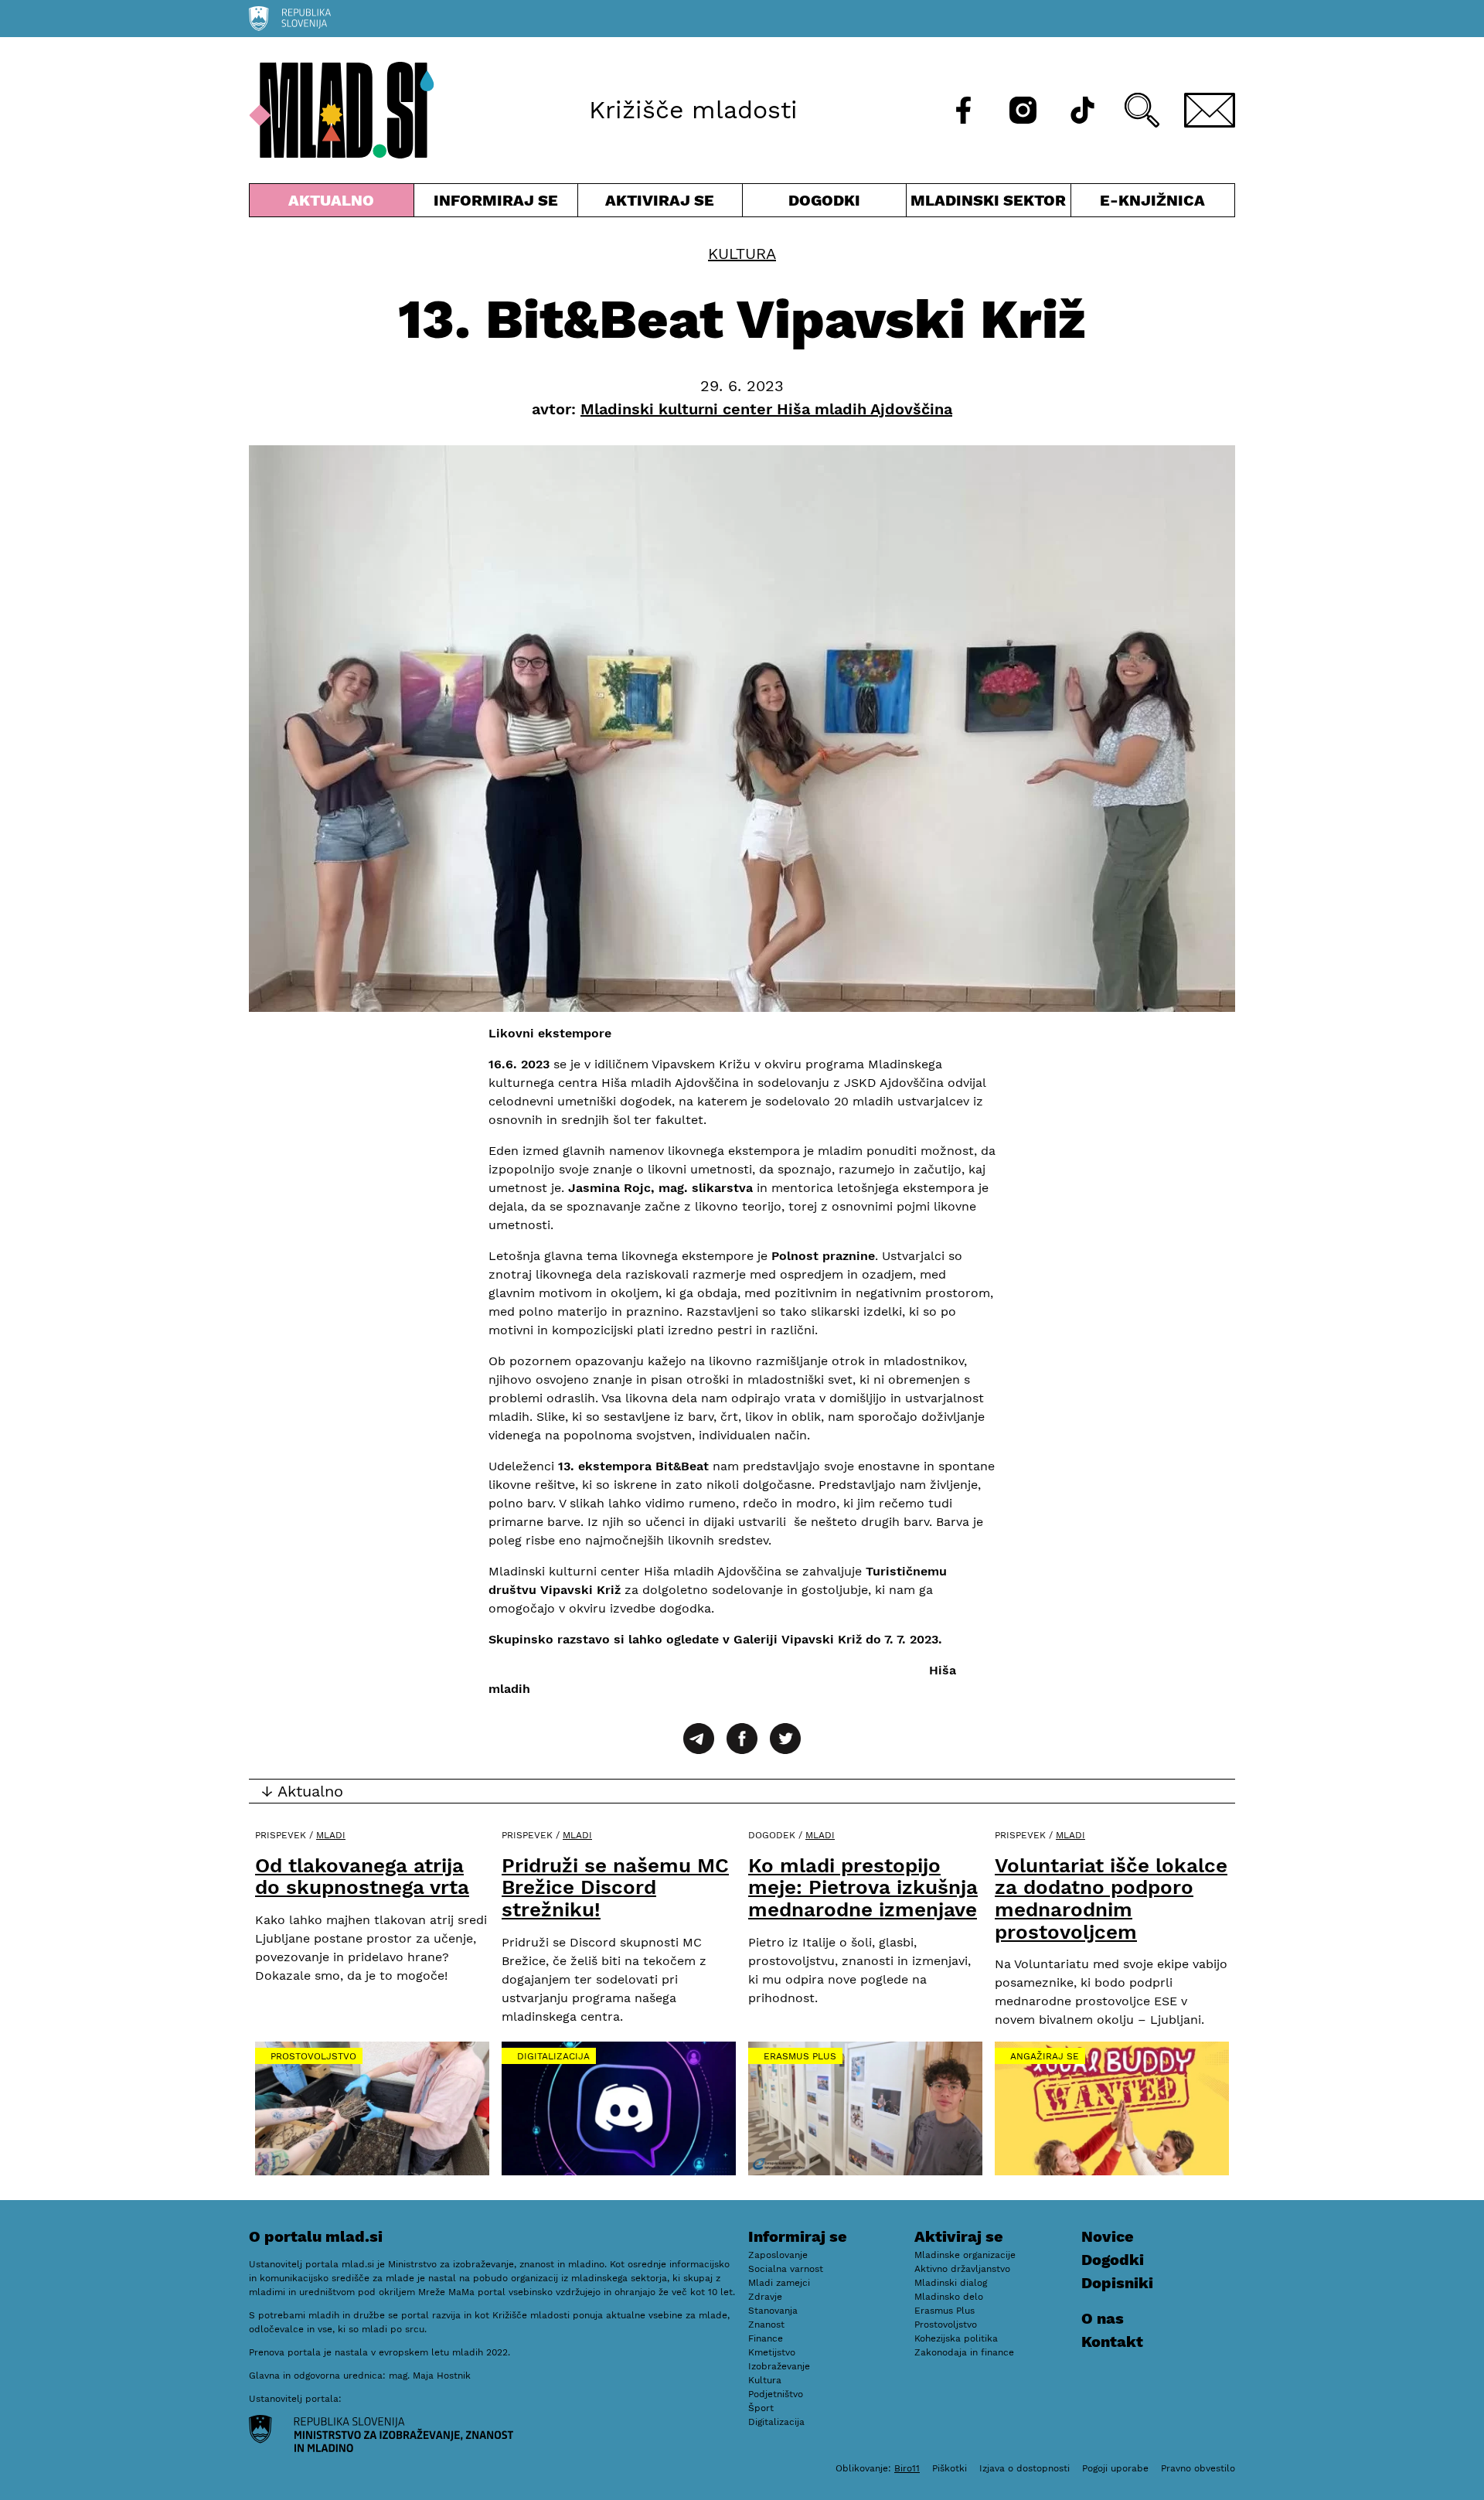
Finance (766, 2338)
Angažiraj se (1045, 2056)
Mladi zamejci (779, 2283)
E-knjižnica (1152, 200)
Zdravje (765, 2297)
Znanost (766, 2325)
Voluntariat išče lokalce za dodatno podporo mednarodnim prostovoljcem (1111, 1899)
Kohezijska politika (956, 2338)
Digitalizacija (553, 2056)
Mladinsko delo (949, 2297)
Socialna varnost (786, 2269)
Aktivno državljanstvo (962, 2269)
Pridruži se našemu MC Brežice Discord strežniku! (615, 1887)
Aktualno (335, 204)
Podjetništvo (776, 2394)
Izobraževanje (779, 2366)
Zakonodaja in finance (964, 2352)
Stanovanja (773, 2311)
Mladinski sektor (989, 204)
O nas (1103, 2318)
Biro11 (907, 2468)
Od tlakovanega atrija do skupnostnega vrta (362, 1877)
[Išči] (1142, 110)
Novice (1108, 2236)
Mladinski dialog (951, 2283)
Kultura (742, 254)
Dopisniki (1117, 2283)
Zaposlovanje (778, 2255)
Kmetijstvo (772, 2352)
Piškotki (950, 2468)
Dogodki (824, 200)
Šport (761, 2408)
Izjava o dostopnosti (1025, 2468)
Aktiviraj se (660, 204)
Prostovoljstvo (313, 2056)
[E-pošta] (1210, 110)
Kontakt (1112, 2342)
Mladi (331, 1835)
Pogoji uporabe (1115, 2468)
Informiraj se (496, 204)
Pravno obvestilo (1198, 2468)
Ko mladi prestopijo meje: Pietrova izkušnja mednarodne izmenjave (863, 1887)
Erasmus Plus (800, 2056)
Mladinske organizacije (965, 2255)
